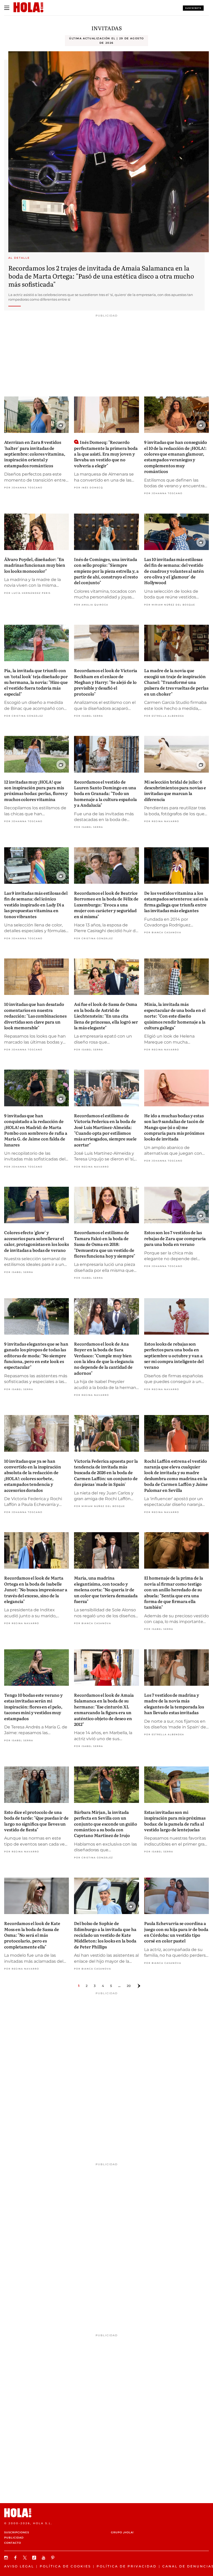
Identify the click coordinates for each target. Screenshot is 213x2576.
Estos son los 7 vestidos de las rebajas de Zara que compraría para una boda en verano (175, 1238)
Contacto (13, 2543)
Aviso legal (19, 2566)
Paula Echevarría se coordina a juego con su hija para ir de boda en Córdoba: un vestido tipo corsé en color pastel (176, 1932)
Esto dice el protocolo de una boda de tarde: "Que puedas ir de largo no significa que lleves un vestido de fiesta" (36, 1821)
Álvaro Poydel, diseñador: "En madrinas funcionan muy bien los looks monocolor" (35, 565)
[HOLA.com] (106, 2513)
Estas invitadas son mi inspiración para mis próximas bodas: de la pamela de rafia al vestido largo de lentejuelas (175, 1821)
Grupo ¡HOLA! (122, 2532)
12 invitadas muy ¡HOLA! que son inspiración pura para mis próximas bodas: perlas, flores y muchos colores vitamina (36, 790)
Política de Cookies (65, 2566)
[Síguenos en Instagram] (7, 2558)
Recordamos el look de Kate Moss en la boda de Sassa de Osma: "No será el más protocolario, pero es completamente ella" (32, 1935)
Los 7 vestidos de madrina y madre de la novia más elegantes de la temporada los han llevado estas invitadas (174, 1704)
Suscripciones (17, 2532)
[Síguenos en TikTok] (35, 2558)
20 (129, 1986)
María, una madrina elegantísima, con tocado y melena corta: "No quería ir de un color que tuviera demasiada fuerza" (106, 1589)
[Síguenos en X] (25, 2558)
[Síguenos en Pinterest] (54, 2558)
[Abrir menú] (7, 8)
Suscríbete (193, 8)
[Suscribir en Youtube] (44, 2558)
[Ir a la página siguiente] (139, 1986)
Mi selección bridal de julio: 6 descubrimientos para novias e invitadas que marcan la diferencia (175, 790)
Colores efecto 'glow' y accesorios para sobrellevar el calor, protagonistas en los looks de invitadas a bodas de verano (36, 1241)
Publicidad (14, 2538)
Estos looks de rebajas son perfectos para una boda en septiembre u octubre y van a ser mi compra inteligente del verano (174, 1355)
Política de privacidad (127, 2566)
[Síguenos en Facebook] (16, 2558)
